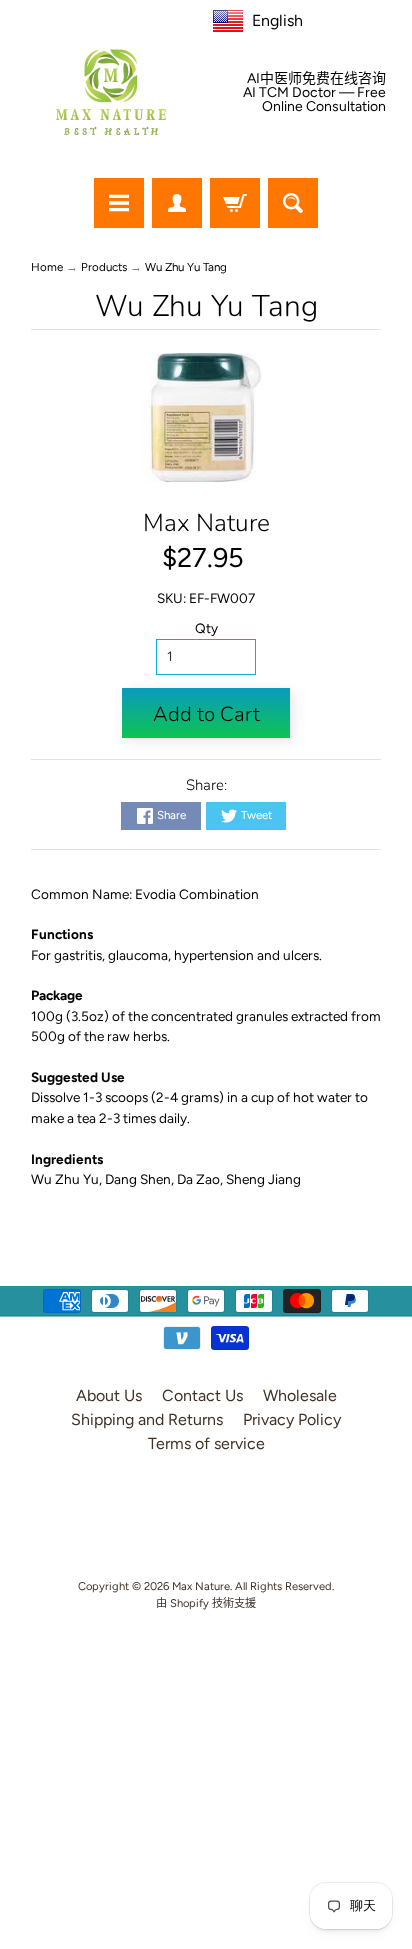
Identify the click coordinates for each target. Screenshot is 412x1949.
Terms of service (206, 1443)
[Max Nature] (111, 92)
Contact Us (202, 1395)
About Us (109, 1395)
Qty (206, 628)
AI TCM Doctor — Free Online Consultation (314, 100)
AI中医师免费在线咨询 (316, 79)
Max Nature (206, 523)
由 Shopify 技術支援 (206, 1603)
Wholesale (300, 1395)
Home (47, 267)
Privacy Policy (292, 1419)
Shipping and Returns (147, 1419)
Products (104, 267)
